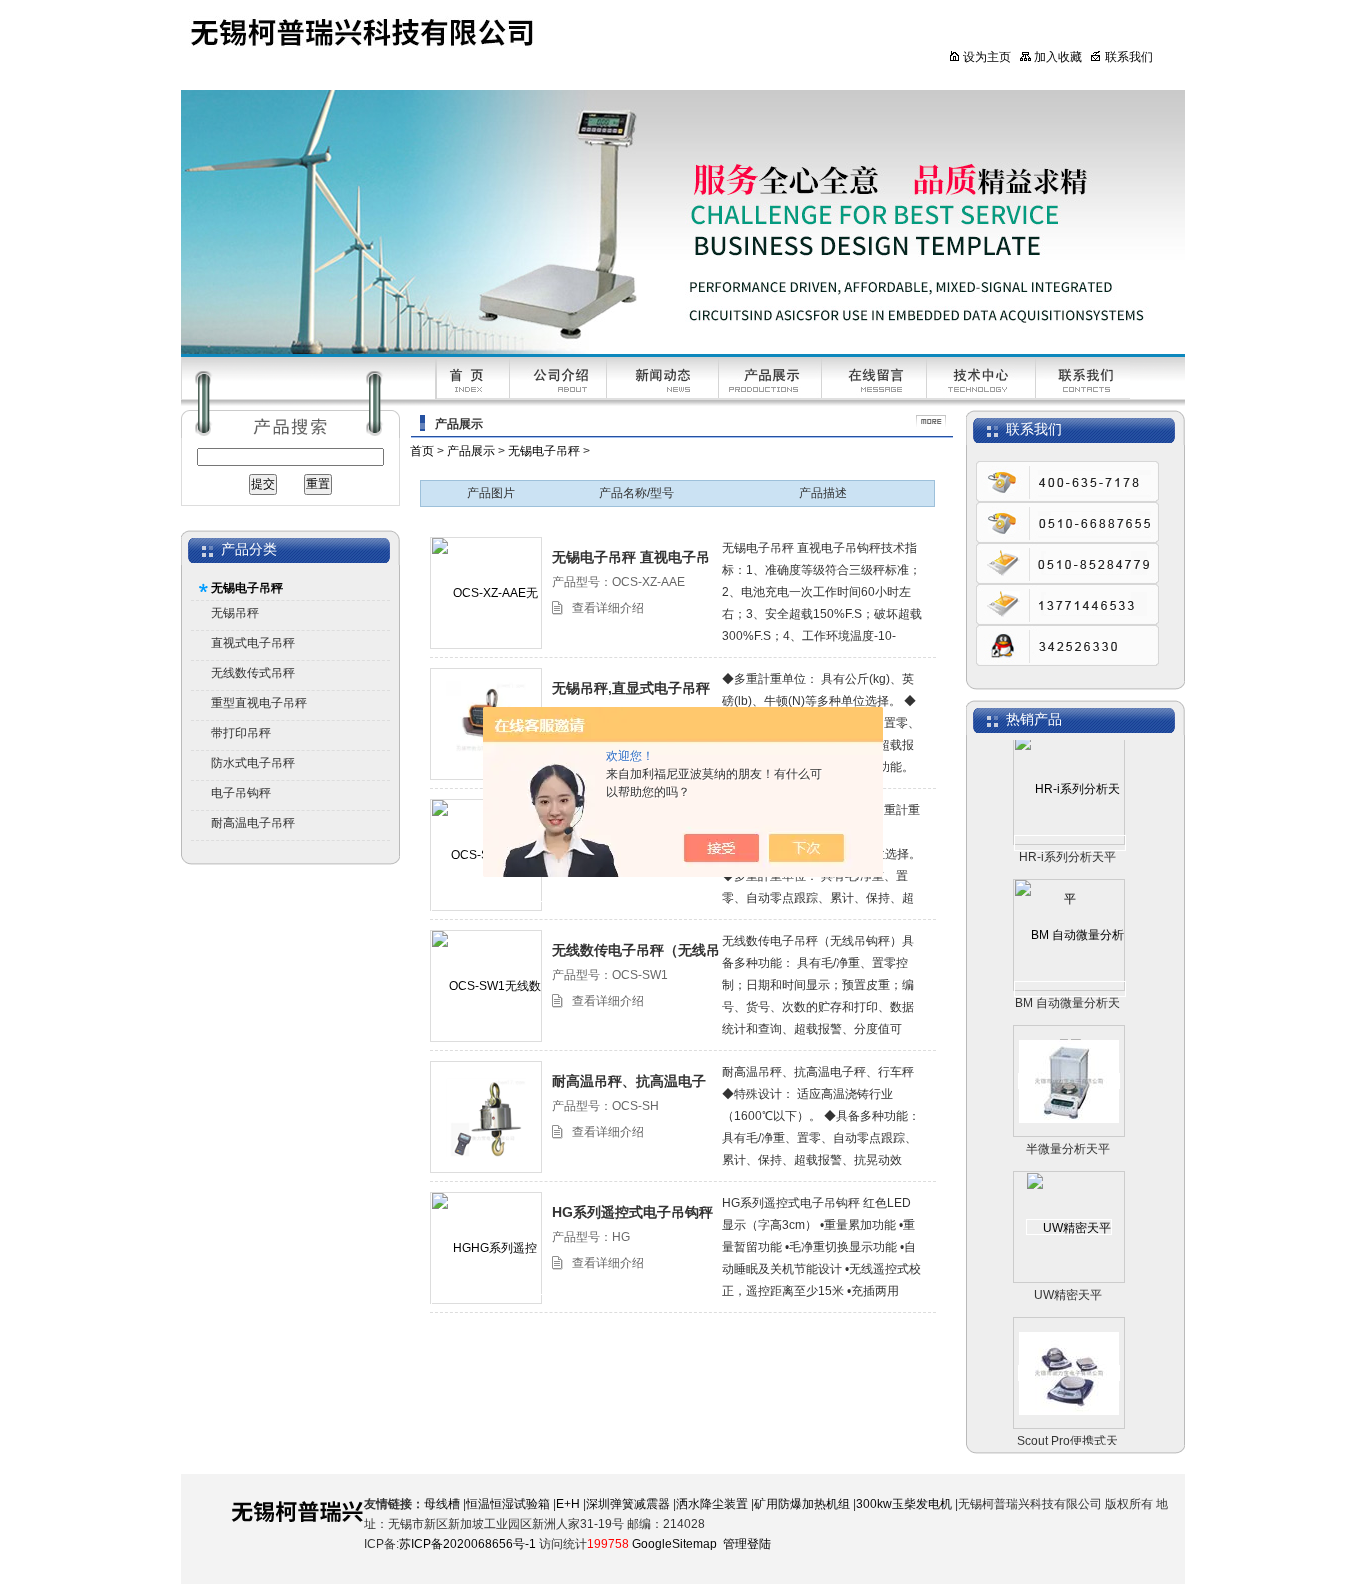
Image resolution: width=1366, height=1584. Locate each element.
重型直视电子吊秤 (259, 703)
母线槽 (442, 1504)
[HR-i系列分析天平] (1070, 824)
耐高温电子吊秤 (253, 823)
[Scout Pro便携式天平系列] (1069, 1354)
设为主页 (987, 57)
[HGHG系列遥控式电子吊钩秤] (487, 1302)
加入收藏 (1058, 57)
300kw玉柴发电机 (904, 1504)
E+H (568, 1504)
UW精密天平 (1068, 1276)
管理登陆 (747, 1544)
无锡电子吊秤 (247, 588)
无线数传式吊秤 (253, 673)
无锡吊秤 (235, 613)
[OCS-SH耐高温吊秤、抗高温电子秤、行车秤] (486, 1117)
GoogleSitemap (674, 1544)
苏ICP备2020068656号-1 (467, 1544)
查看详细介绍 (608, 608)
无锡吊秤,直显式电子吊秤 (631, 688)
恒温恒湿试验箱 (508, 1504)
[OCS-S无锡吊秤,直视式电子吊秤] (487, 909)
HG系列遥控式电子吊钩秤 (632, 1212)
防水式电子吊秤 (253, 763)
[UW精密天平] (1069, 1208)
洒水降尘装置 (712, 1504)
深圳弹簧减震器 (628, 1504)
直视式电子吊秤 (253, 643)
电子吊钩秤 (241, 793)
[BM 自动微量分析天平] (1070, 970)
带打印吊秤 (241, 733)
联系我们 (1129, 57)
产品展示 (471, 451)
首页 (422, 451)
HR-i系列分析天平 (1067, 838)
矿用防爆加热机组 (802, 1504)
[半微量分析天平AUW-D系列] (1069, 1062)
